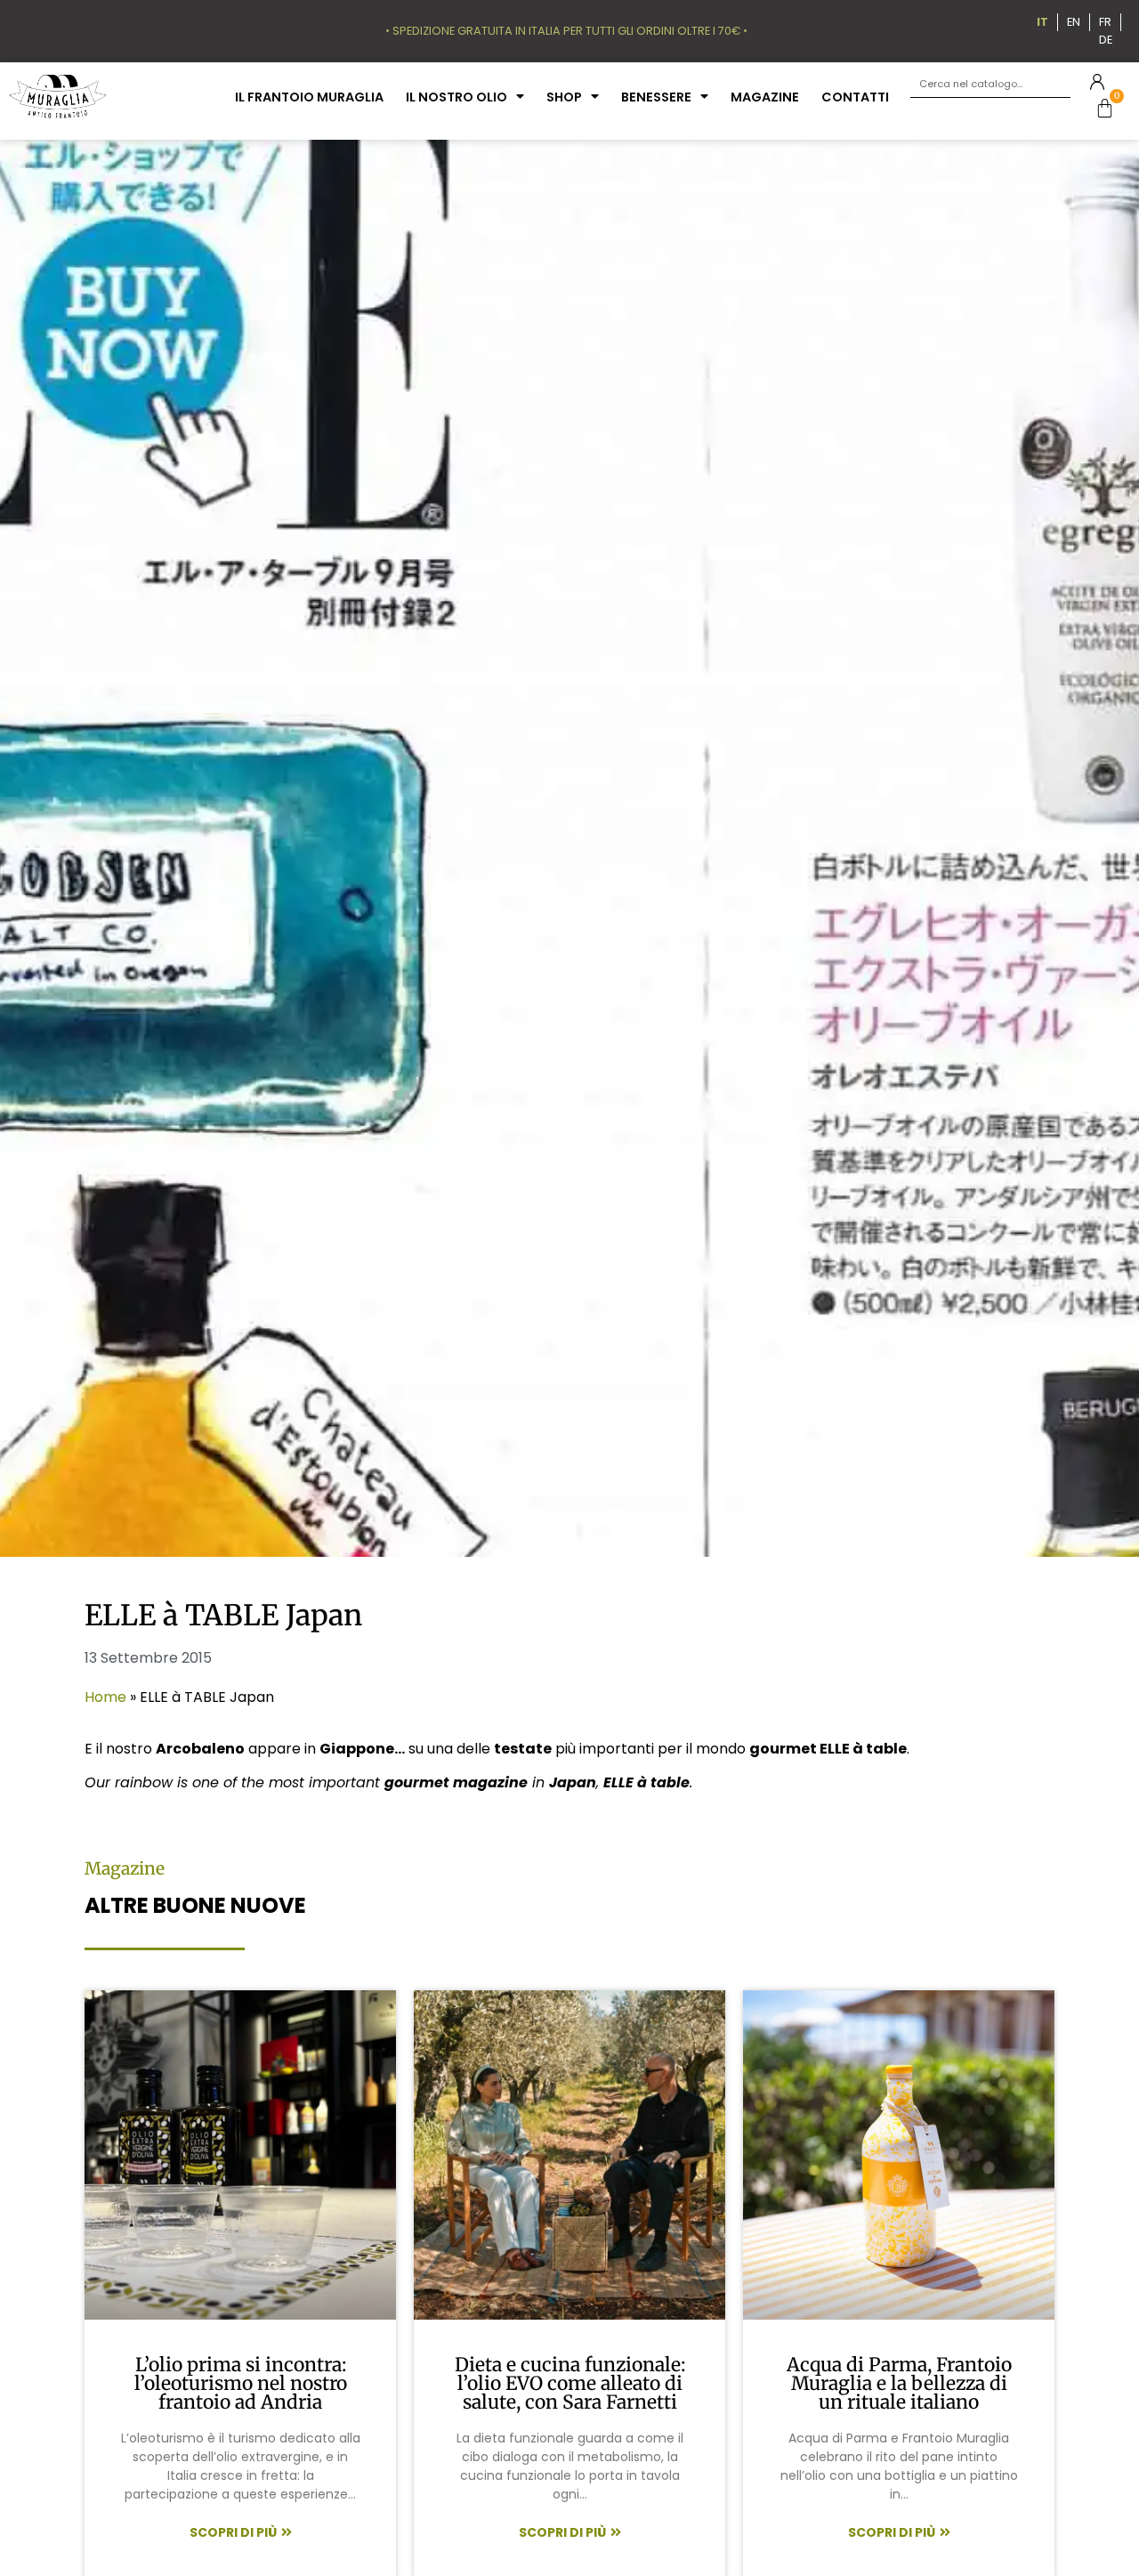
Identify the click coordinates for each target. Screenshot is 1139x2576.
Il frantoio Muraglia (309, 97)
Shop (564, 97)
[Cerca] (1057, 84)
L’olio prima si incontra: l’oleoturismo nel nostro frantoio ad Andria (241, 2383)
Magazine (765, 97)
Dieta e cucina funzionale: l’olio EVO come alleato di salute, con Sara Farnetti (570, 2383)
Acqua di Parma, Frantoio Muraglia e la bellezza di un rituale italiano (899, 2383)
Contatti (855, 97)
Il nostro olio (456, 97)
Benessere (656, 97)
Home (105, 1697)
